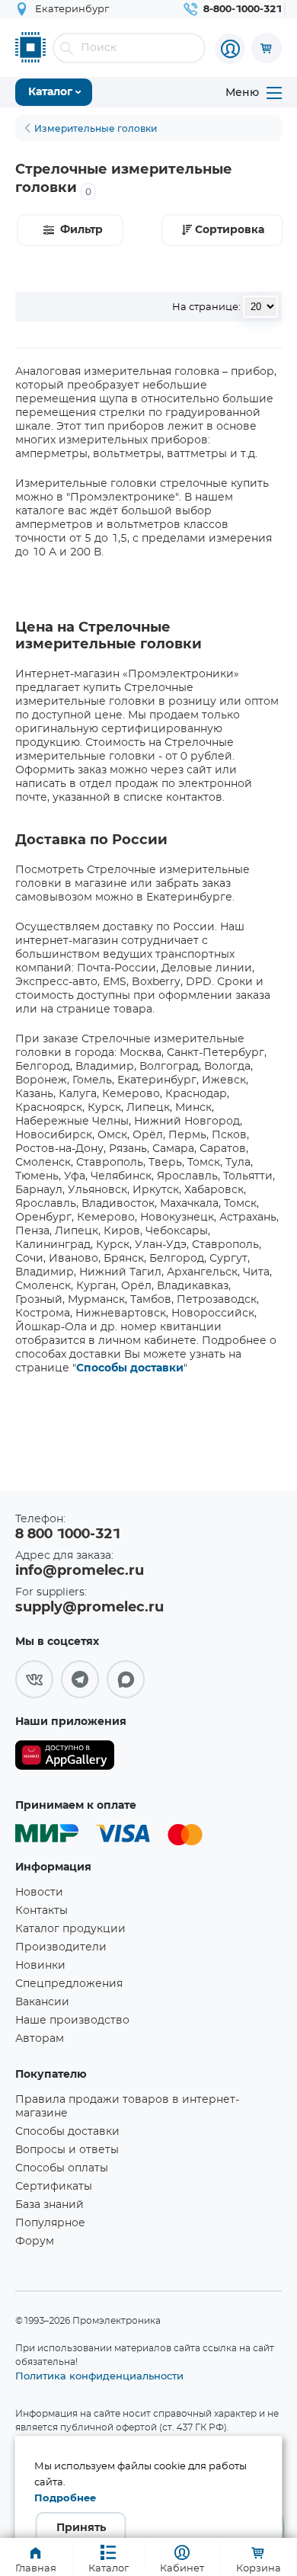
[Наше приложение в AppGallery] (65, 1758)
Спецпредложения (69, 1984)
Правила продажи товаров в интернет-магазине (127, 2107)
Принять (81, 2528)
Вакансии (42, 2002)
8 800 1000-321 (68, 1534)
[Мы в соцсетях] (34, 1679)
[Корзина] (267, 48)
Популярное (50, 2223)
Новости (39, 1893)
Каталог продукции (70, 1929)
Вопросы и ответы (67, 2150)
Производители (61, 1947)
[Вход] (230, 49)
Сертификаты (54, 2187)
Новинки (40, 1966)
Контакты (42, 1911)
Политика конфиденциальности (99, 2376)
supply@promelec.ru (89, 1608)
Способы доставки (130, 1368)
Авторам (40, 2039)
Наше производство (72, 2021)
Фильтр (81, 230)
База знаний (49, 2205)
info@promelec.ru (80, 1571)
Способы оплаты (62, 2168)
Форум (35, 2242)
